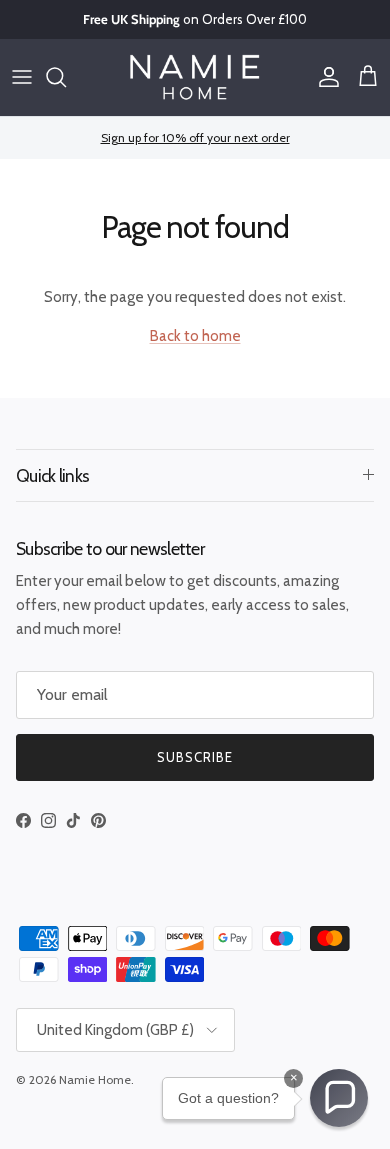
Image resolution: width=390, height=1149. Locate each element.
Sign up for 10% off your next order (195, 137)
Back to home (195, 336)
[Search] (66, 77)
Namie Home (95, 1079)
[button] (339, 1098)
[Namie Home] (195, 77)
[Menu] (22, 77)
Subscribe (195, 757)
